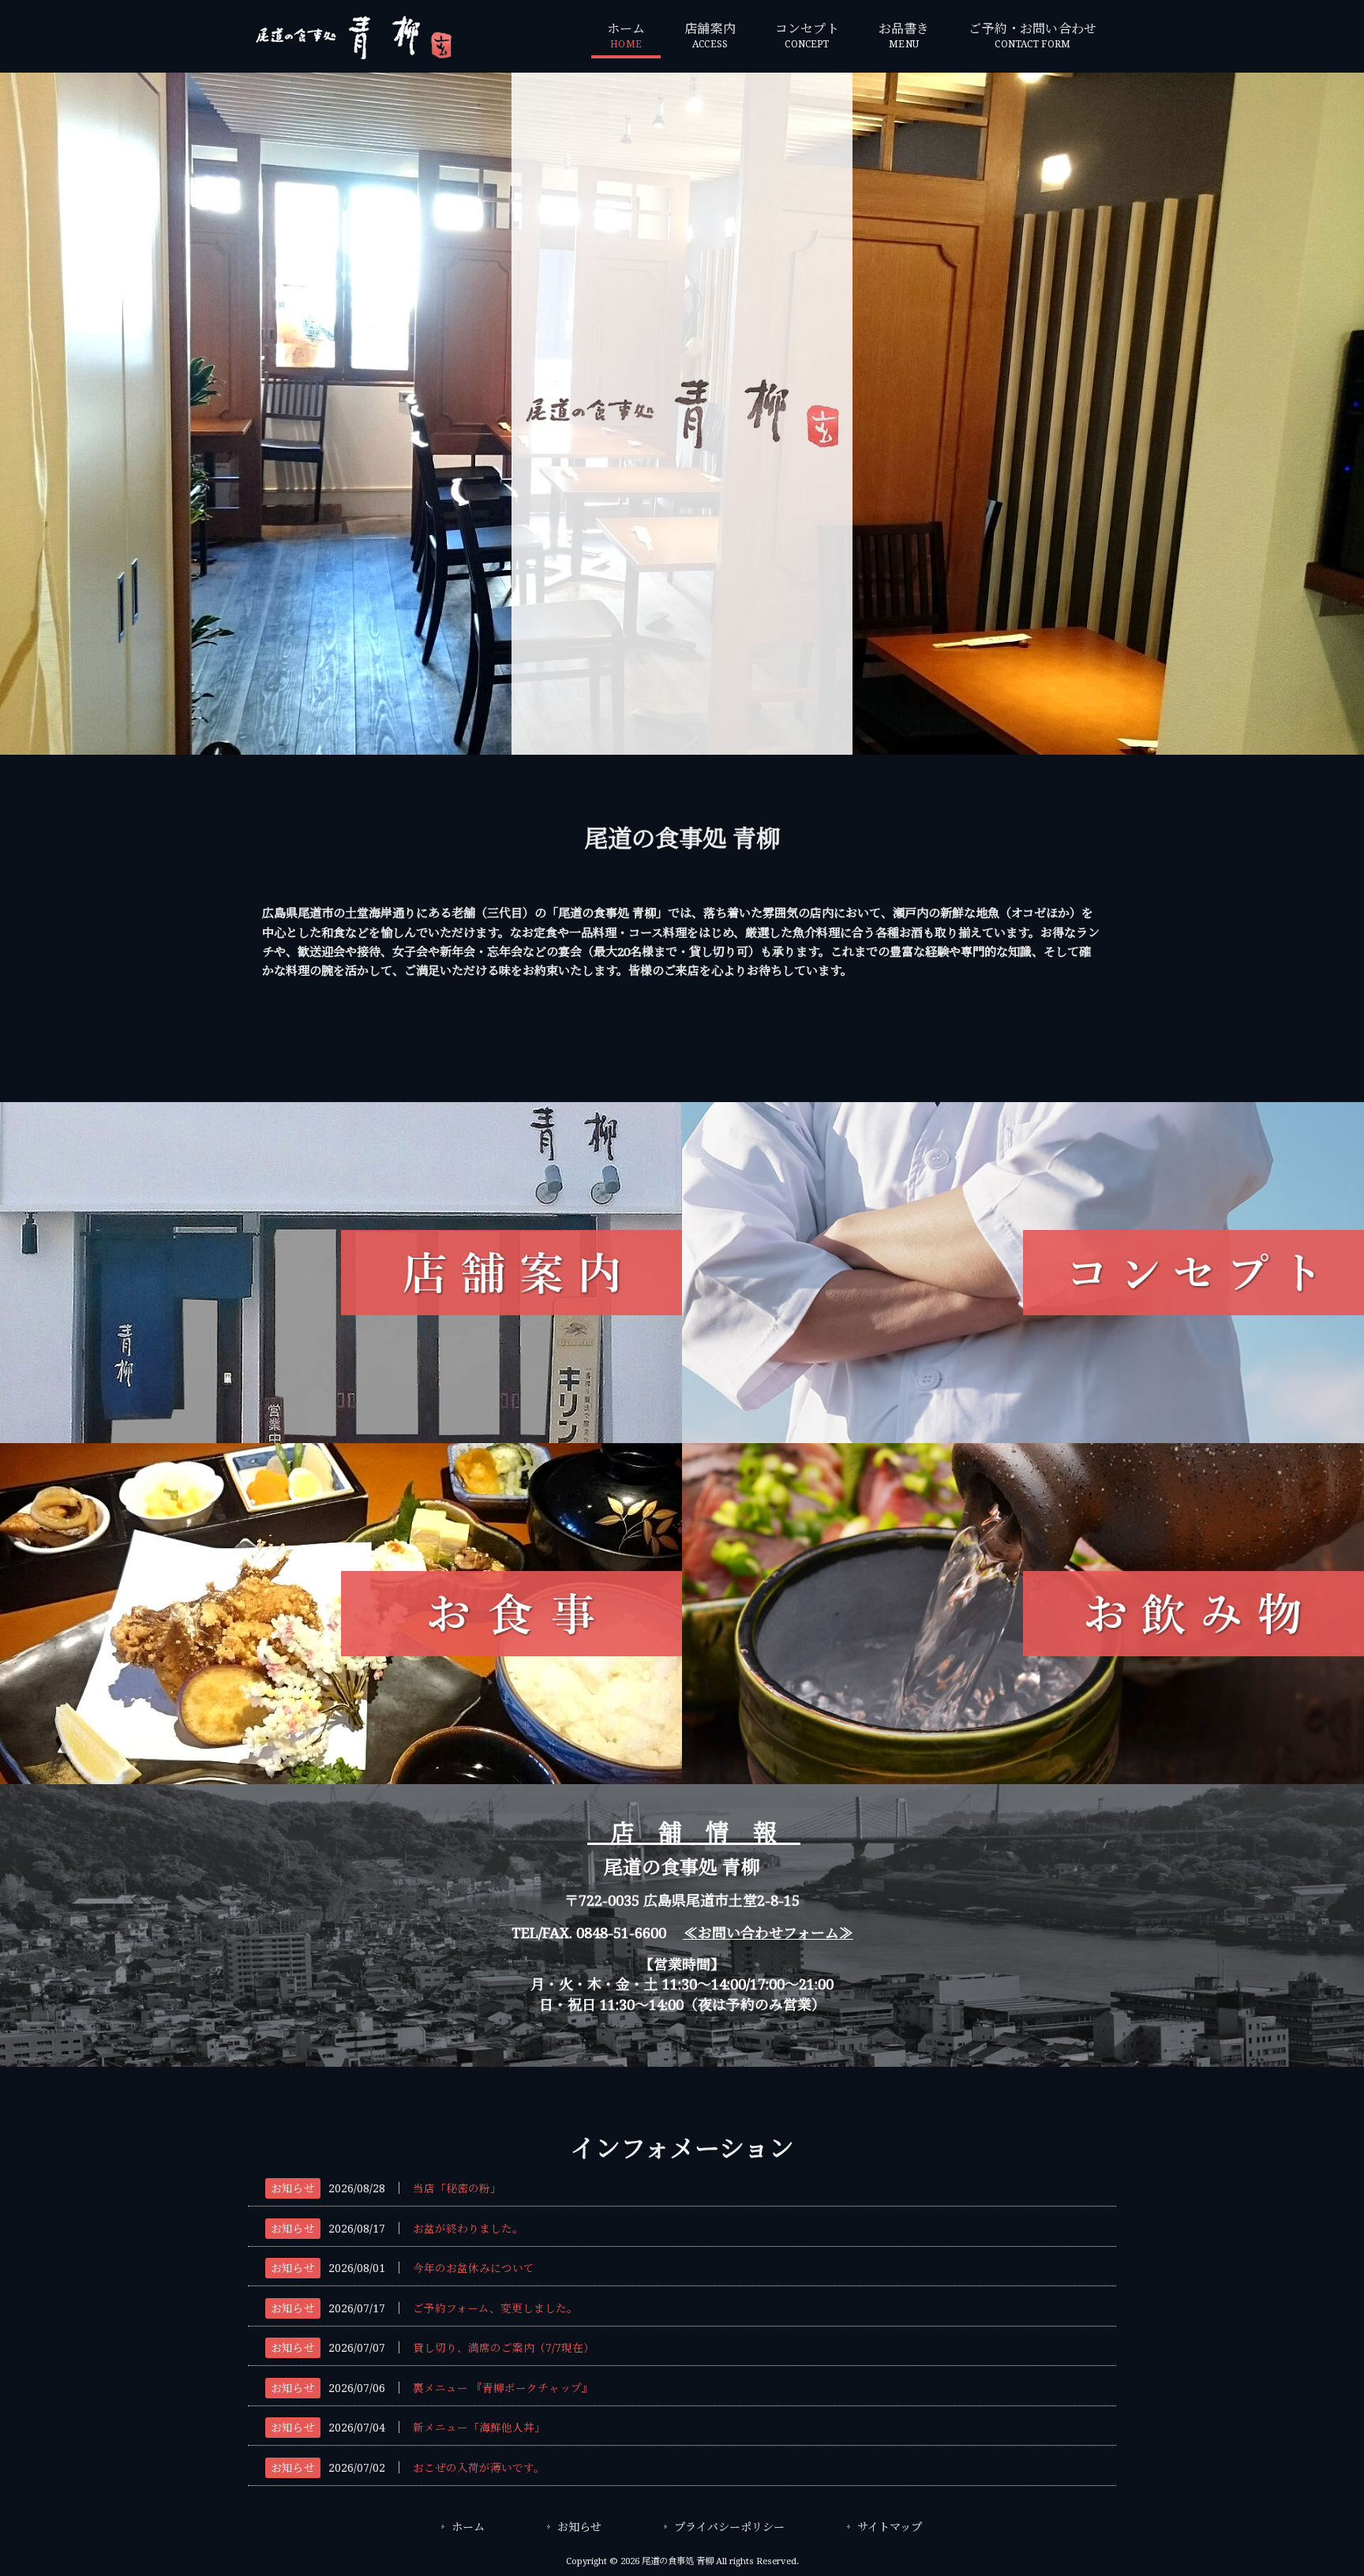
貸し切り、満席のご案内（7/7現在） (504, 2348)
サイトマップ (890, 2527)
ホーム (468, 2527)
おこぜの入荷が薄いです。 (479, 2468)
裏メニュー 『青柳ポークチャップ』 (503, 2388)
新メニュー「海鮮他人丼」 (479, 2428)
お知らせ (293, 2188)
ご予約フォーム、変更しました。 (495, 2308)
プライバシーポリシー (729, 2527)
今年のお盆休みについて (474, 2268)
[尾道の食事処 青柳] (354, 55)
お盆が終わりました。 (468, 2229)
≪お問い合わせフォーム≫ (768, 1933)
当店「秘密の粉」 (457, 2188)
